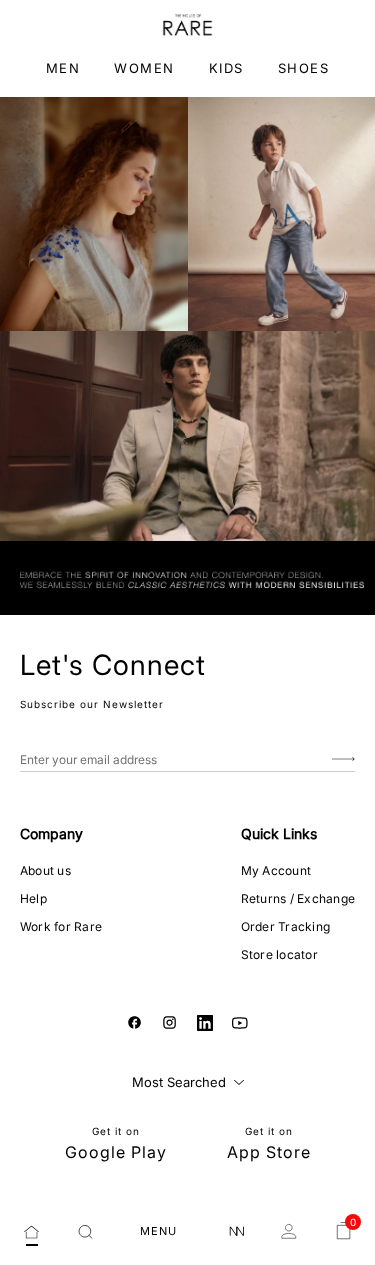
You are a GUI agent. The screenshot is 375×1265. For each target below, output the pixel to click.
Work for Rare (61, 926)
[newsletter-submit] (343, 759)
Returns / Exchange (298, 898)
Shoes (304, 68)
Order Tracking (285, 926)
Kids (226, 68)
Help (33, 898)
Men (63, 68)
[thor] (187, 24)
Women (144, 68)
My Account (276, 870)
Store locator (279, 954)
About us (45, 870)
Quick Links (279, 833)
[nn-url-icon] (237, 1232)
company (51, 833)
